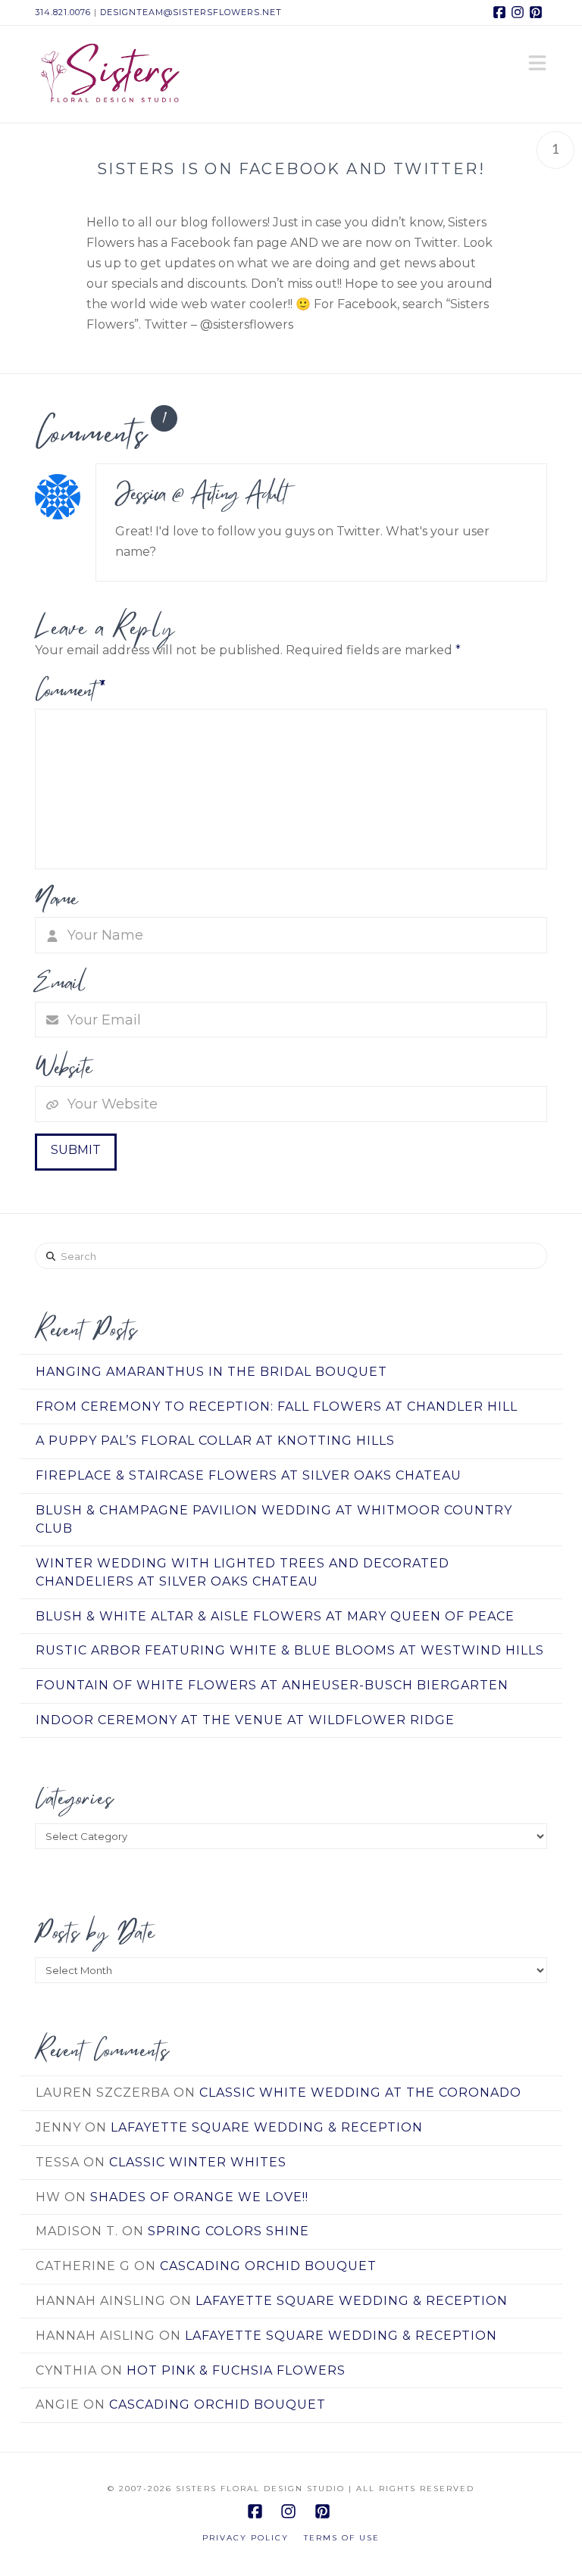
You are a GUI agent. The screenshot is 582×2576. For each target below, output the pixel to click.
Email (61, 982)
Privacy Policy (246, 2538)
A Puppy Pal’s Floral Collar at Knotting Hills (215, 1441)
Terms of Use (342, 2538)
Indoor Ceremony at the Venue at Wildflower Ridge (245, 1720)
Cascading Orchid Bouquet (268, 2266)
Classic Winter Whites (198, 2162)
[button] (537, 64)
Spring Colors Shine (228, 2231)
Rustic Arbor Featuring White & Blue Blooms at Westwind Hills (290, 1650)
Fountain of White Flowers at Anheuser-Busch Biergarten (272, 1685)
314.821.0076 (63, 12)
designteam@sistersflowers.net (191, 12)
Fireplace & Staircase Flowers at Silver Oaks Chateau (249, 1475)
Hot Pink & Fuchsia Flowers (236, 2370)
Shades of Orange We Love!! (199, 2197)
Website (63, 1067)
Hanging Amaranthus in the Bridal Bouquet (211, 1372)
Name (56, 898)
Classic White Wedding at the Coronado (360, 2093)
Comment (70, 690)
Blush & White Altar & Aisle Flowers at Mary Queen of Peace (275, 1616)
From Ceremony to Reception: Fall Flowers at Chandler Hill (277, 1407)
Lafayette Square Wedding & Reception (267, 2127)
